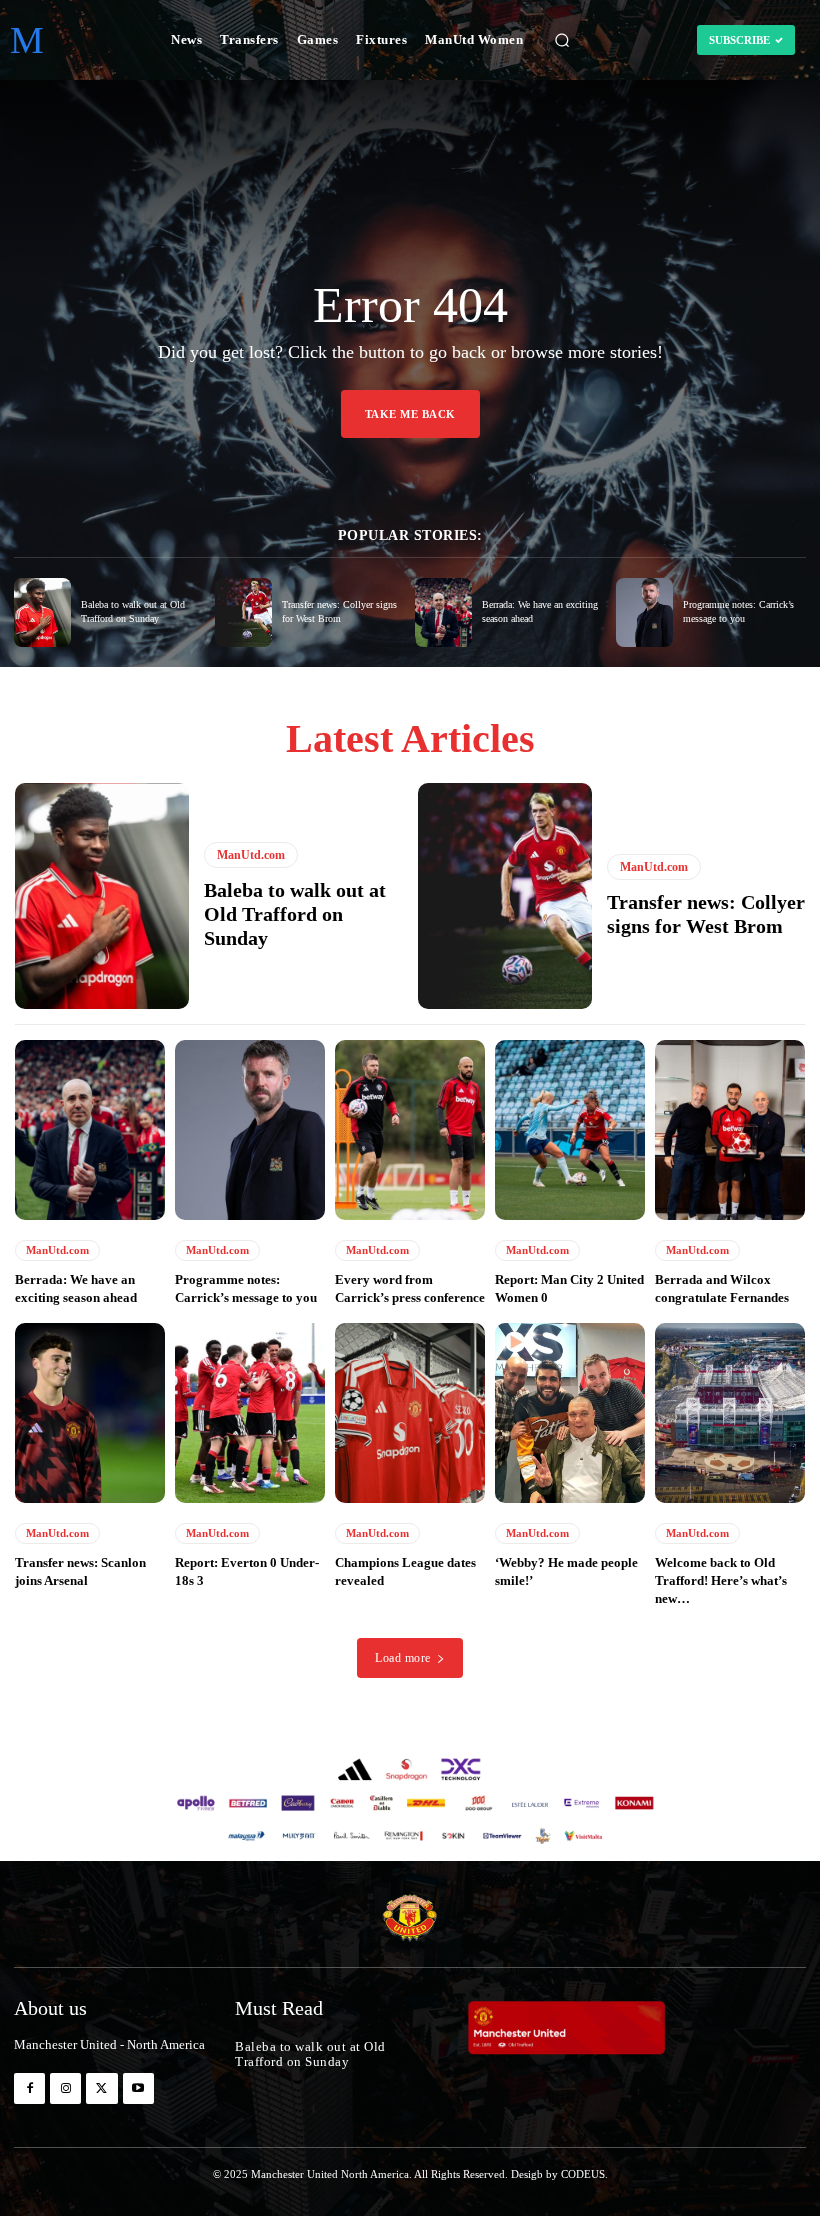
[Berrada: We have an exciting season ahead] (443, 612)
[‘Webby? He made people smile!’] (570, 1413)
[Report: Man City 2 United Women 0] (570, 1130)
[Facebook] (29, 2088)
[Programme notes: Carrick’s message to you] (644, 612)
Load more (403, 1658)
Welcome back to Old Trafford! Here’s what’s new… (721, 1580)
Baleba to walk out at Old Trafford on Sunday (295, 914)
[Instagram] (65, 2088)
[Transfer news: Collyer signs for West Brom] (243, 612)
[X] (101, 2088)
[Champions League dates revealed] (410, 1413)
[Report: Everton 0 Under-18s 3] (250, 1413)
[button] (562, 40)
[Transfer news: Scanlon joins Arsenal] (90, 1413)
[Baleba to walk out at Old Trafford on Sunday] (42, 612)
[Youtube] (138, 2088)
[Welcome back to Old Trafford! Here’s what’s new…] (730, 1413)
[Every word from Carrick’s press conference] (410, 1130)
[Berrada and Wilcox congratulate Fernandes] (730, 1130)
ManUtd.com (251, 855)
